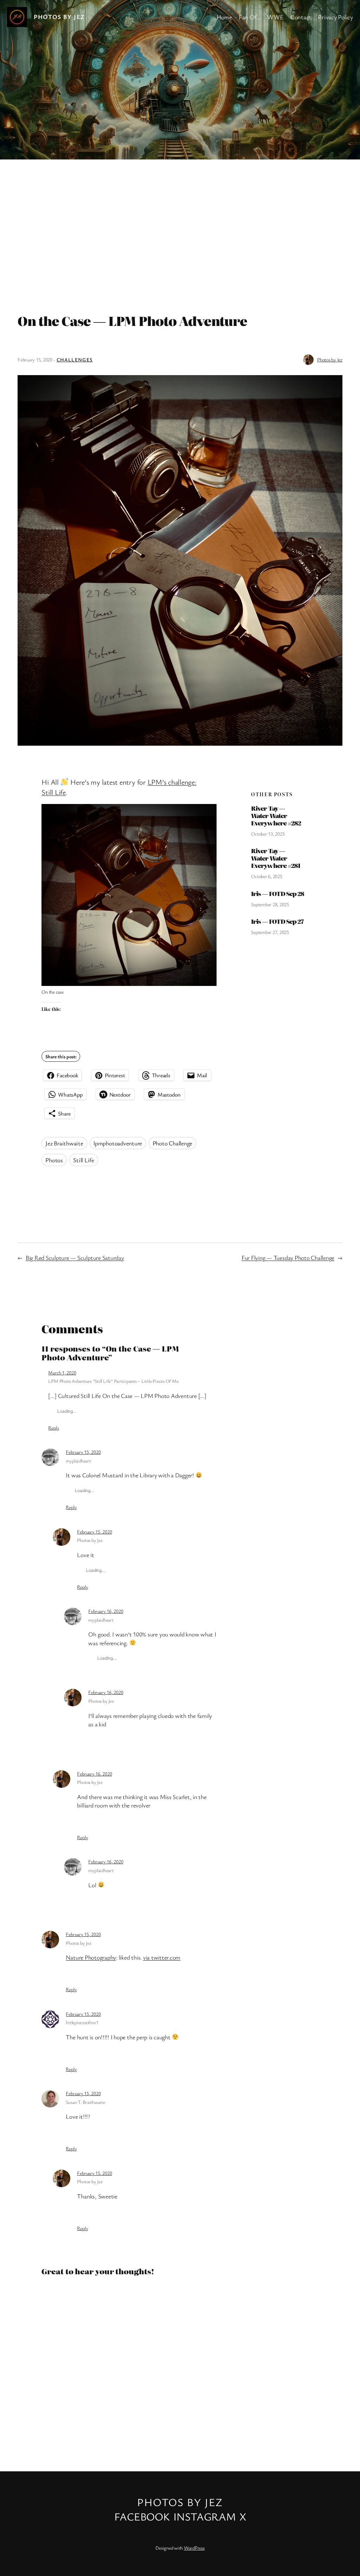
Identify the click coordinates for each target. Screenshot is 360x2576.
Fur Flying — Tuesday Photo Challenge (288, 1258)
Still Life (84, 1160)
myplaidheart (78, 1461)
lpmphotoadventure (118, 1143)
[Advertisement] (180, 233)
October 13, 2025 (268, 834)
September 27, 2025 (270, 932)
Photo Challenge (172, 1143)
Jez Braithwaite (64, 1143)
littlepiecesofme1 (82, 2022)
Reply (54, 1428)
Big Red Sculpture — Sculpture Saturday (75, 1258)
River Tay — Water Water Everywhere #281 (276, 858)
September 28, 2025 (270, 904)
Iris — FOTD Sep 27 (277, 921)
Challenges (75, 359)
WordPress (194, 2548)
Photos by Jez (59, 17)
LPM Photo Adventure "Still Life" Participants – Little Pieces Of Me (113, 1381)
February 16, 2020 (106, 1611)
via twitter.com (162, 1957)
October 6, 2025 (266, 876)
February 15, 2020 (83, 1452)
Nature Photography (91, 1957)
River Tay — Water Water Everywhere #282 (276, 816)
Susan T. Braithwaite (85, 2102)
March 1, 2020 (62, 1372)
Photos (54, 1160)
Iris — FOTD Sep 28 (278, 894)
